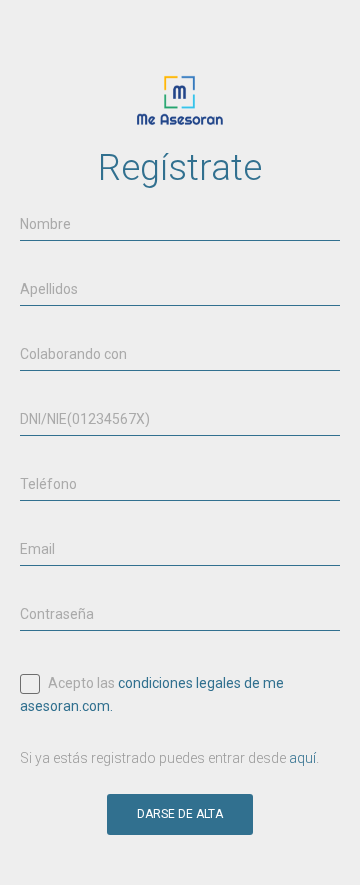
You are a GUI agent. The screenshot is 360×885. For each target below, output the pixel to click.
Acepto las (152, 693)
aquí (302, 758)
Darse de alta (180, 814)
